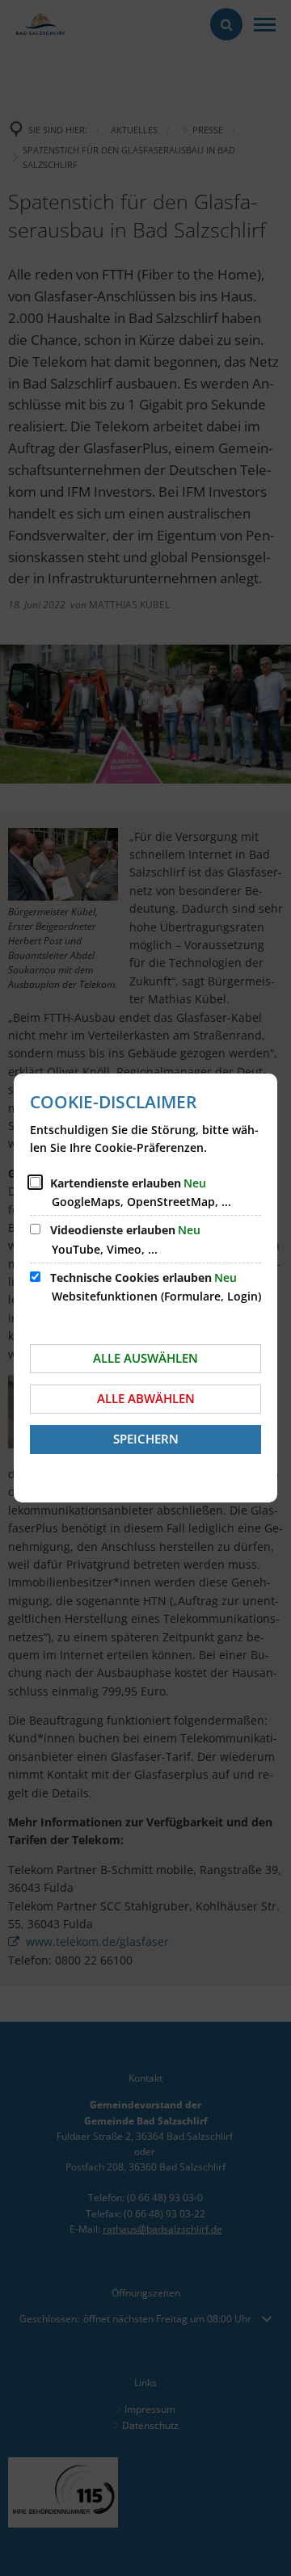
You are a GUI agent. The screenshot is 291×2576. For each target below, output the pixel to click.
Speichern (146, 1439)
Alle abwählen (146, 1398)
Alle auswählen (145, 1358)
